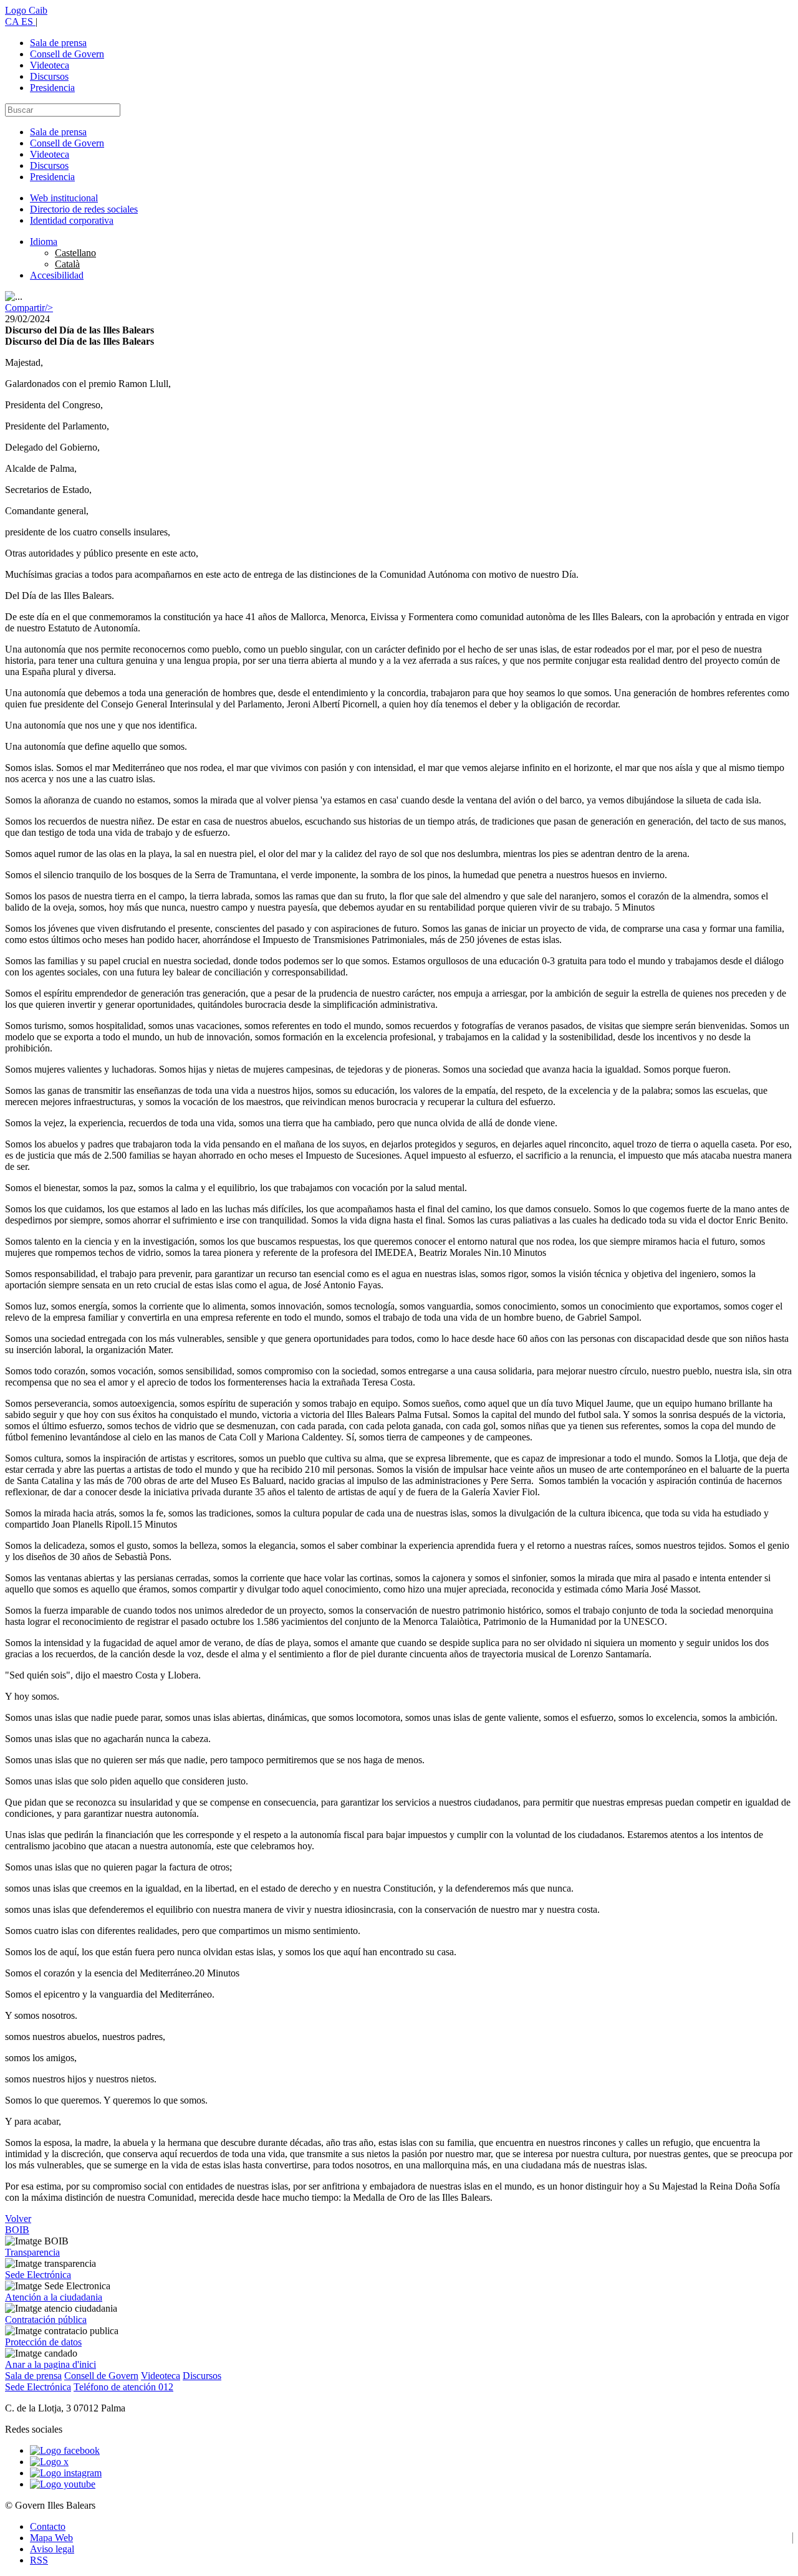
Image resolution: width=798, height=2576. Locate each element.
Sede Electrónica (38, 2275)
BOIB (17, 2230)
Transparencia (32, 2252)
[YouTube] (63, 2484)
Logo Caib (26, 10)
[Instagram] (66, 2473)
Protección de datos (43, 2342)
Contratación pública (46, 2320)
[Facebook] (65, 2450)
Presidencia (52, 88)
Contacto (48, 2526)
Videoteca (50, 65)
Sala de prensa (58, 43)
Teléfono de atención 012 (123, 2387)
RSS (39, 2560)
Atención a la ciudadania (54, 2297)
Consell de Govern (67, 54)
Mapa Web (51, 2538)
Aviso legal (52, 2549)
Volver (18, 2219)
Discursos (49, 76)
